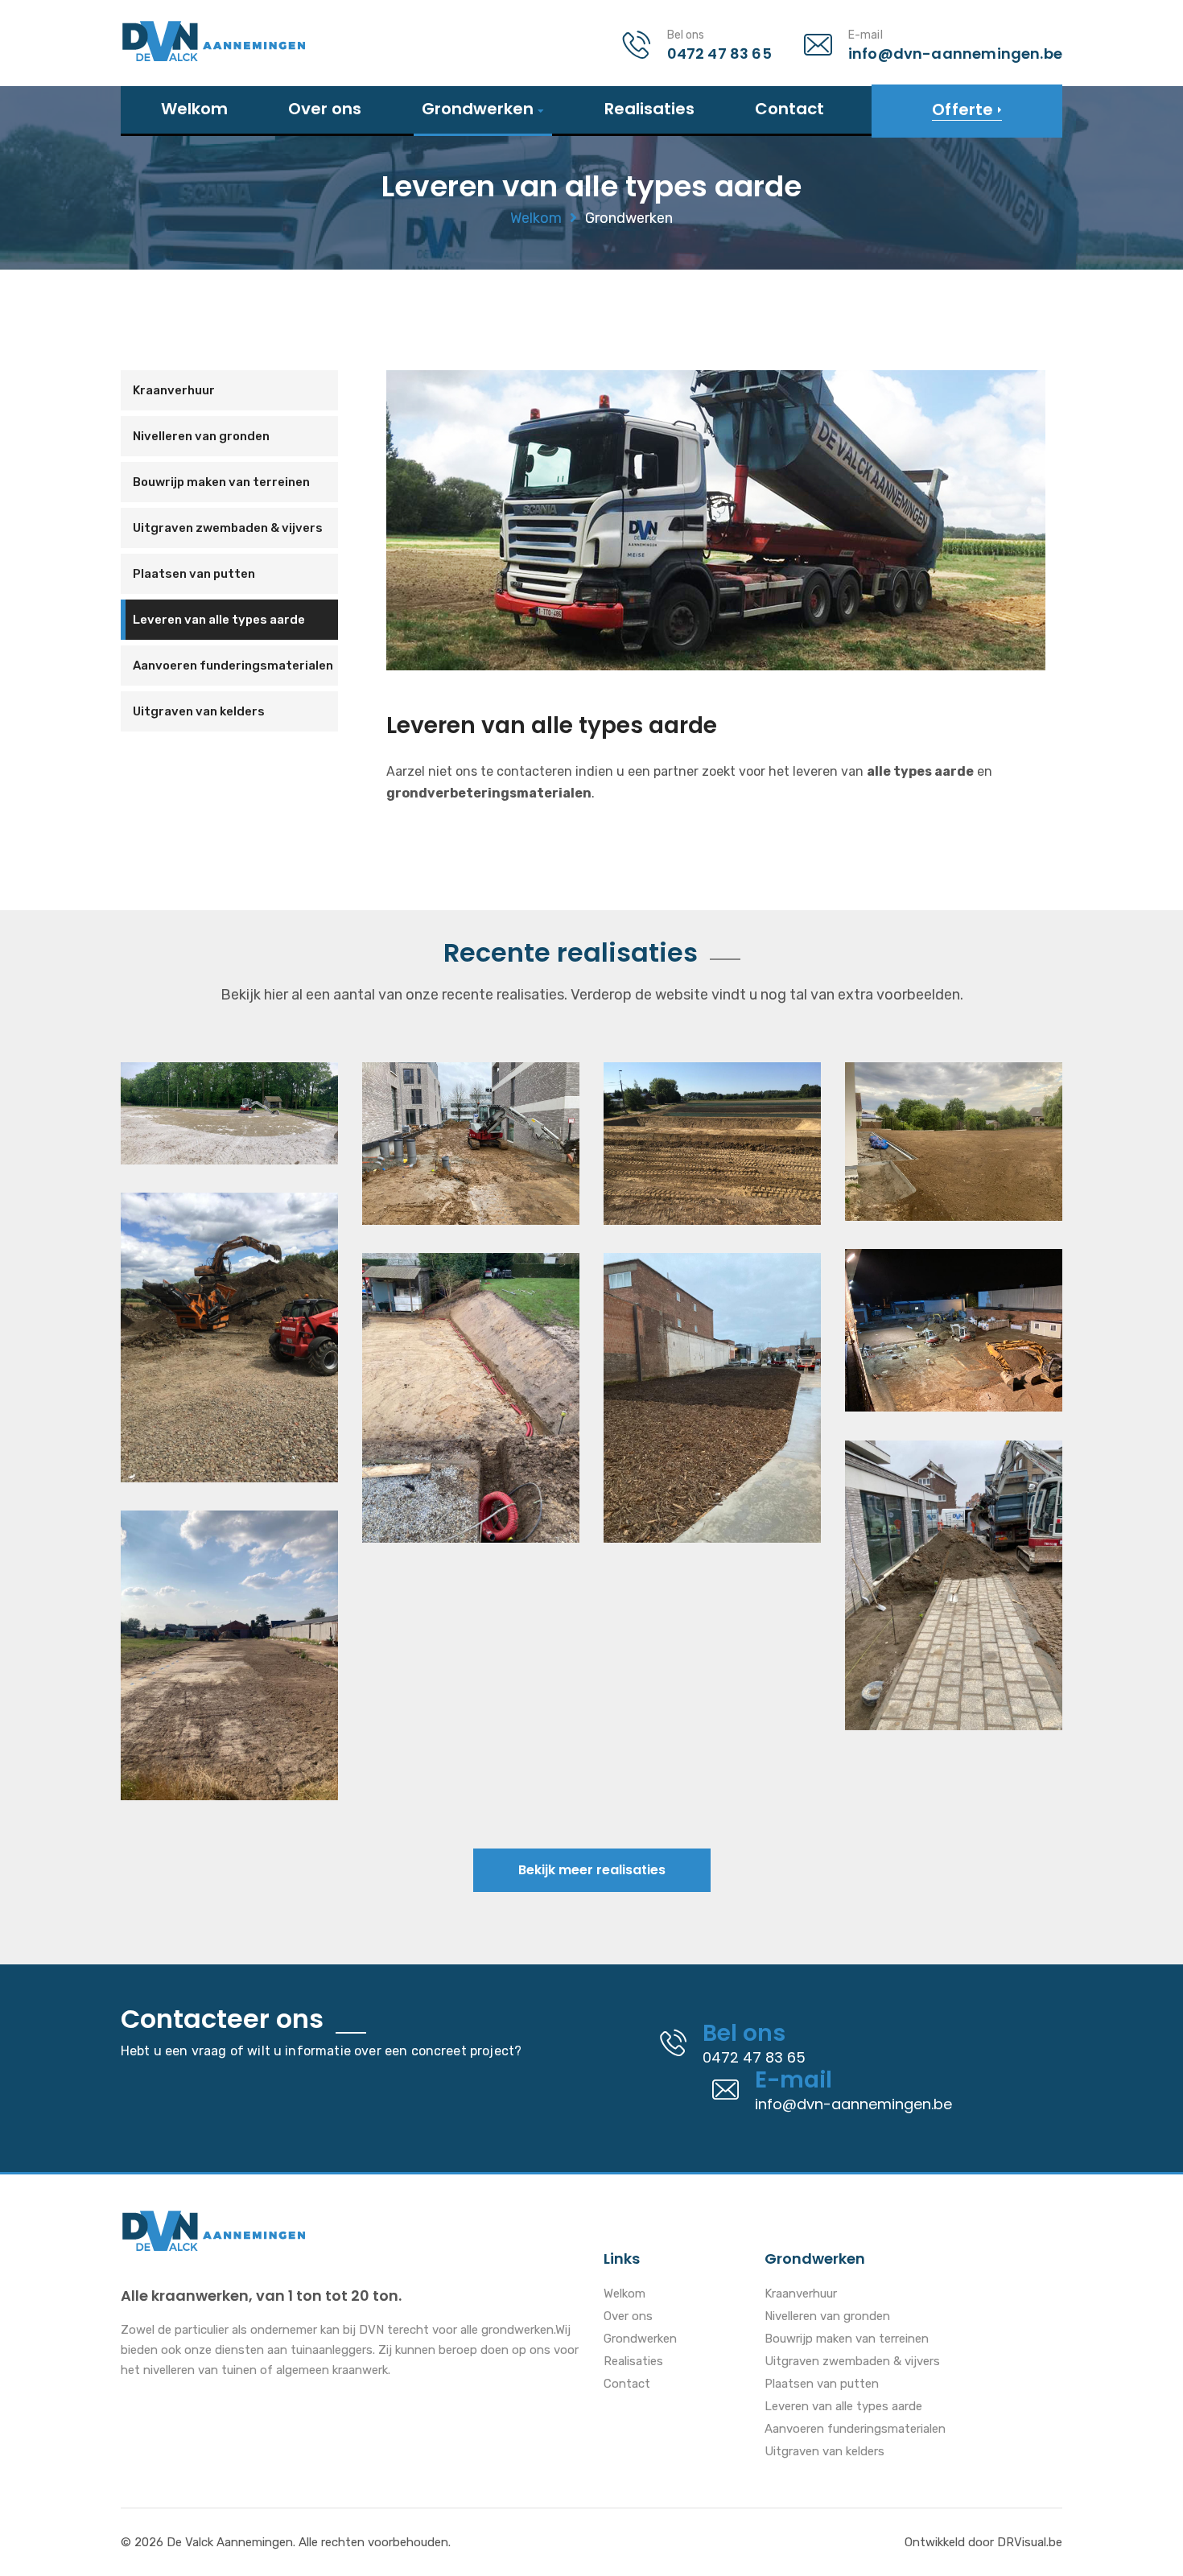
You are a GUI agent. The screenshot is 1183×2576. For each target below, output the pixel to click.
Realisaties (649, 109)
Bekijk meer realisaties (592, 1870)
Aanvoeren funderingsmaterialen (233, 666)
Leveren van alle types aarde (219, 620)
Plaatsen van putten (194, 574)
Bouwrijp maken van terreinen (221, 482)
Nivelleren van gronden (201, 436)
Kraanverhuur (174, 390)
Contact (789, 109)
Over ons (325, 109)
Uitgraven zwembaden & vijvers (228, 528)
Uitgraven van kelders (199, 711)
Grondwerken (478, 110)
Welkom (194, 109)
